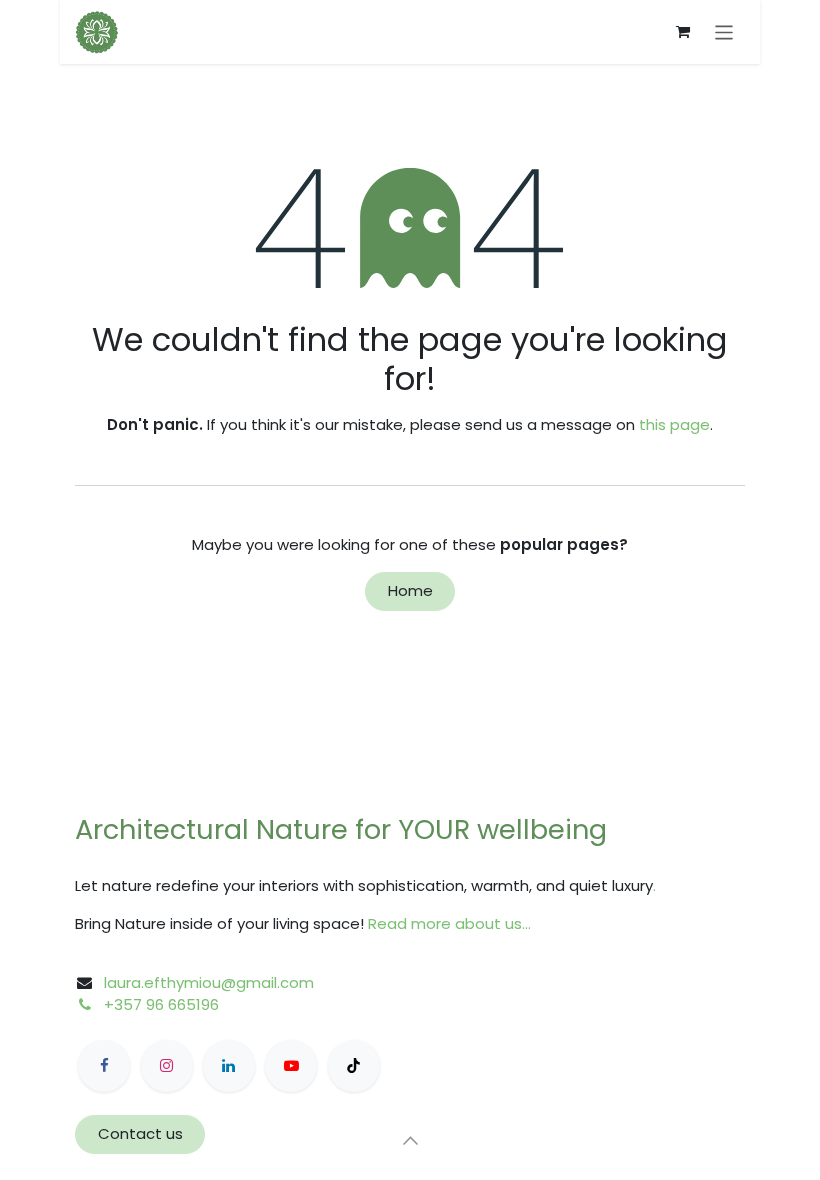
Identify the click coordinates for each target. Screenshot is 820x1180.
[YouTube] (291, 1066)
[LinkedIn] (229, 1066)
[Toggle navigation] (724, 31)
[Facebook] (104, 1066)
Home (410, 590)
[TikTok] (354, 1066)
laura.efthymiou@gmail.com (209, 982)
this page (674, 424)
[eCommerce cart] (683, 32)
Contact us (140, 1133)
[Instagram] (167, 1066)
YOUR (437, 829)
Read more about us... (449, 923)
